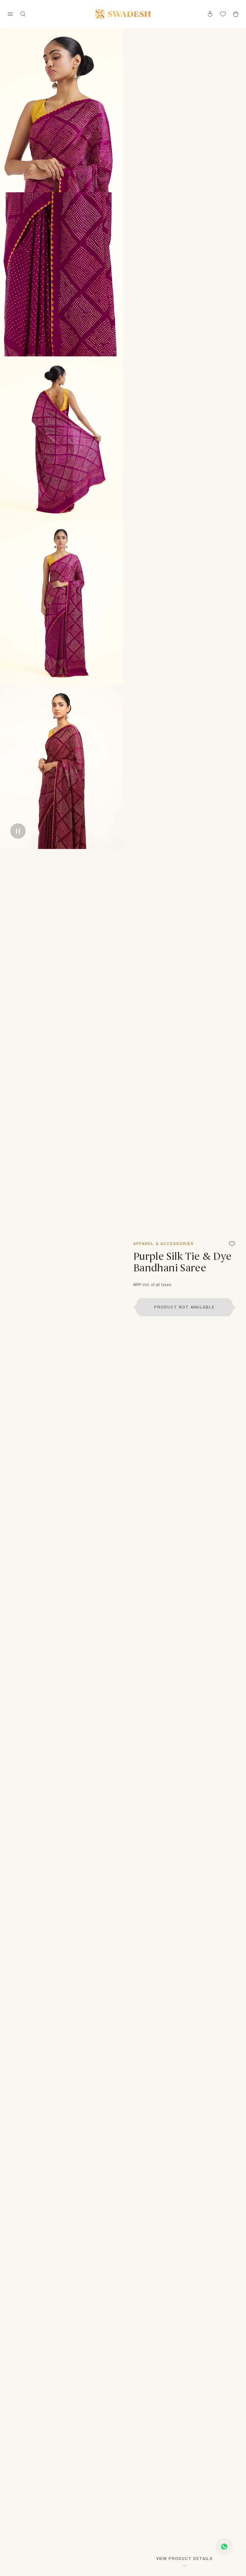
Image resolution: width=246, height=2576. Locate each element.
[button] (184, 1307)
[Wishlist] (232, 1244)
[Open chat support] (224, 2547)
